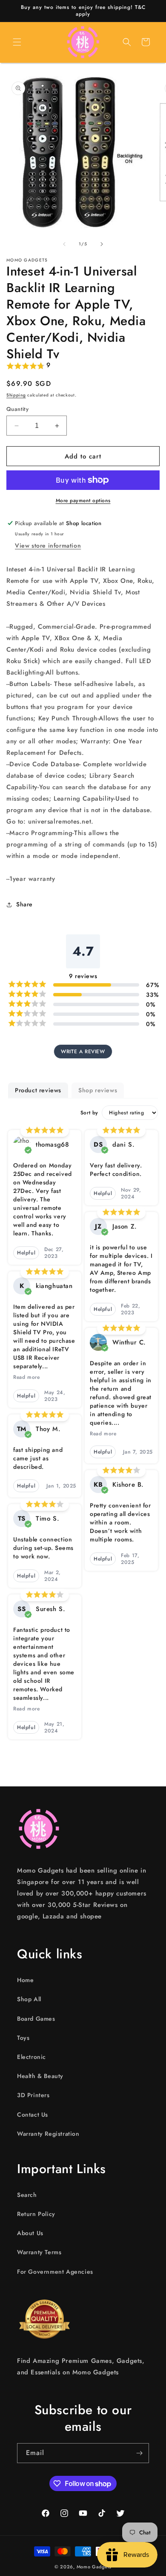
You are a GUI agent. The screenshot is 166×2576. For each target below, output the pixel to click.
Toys (23, 2038)
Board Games (36, 2019)
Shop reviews (98, 1090)
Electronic (31, 2057)
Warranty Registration (48, 2134)
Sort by (89, 1113)
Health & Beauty (40, 2076)
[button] (17, 42)
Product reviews (38, 1090)
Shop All (29, 1999)
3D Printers (33, 2095)
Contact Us (33, 2115)
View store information (48, 546)
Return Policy (36, 2214)
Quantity (17, 409)
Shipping (16, 395)
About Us (30, 2233)
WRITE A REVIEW (83, 1052)
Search (27, 2195)
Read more (26, 1377)
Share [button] (24, 904)
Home (25, 1980)
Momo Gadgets (94, 2567)
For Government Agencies (55, 2272)
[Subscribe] (139, 2453)
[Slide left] (64, 244)
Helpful (26, 1253)
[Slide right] (102, 244)
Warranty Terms (39, 2252)
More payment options (83, 501)
